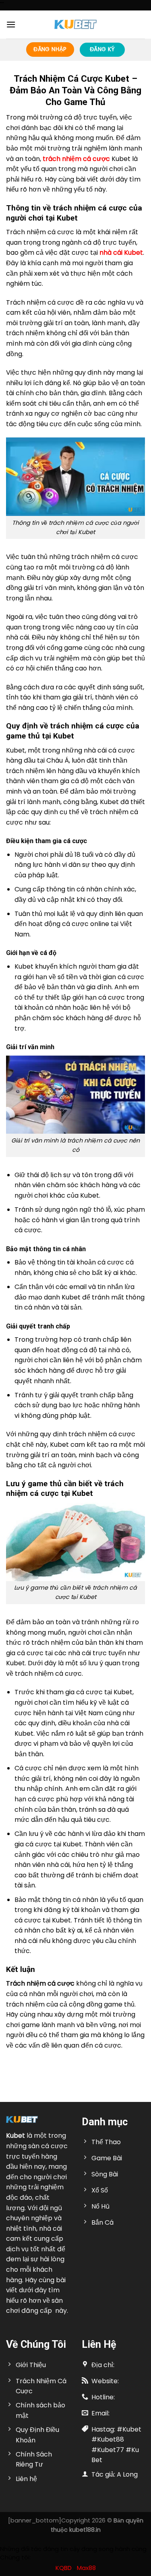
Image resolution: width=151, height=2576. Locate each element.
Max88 (86, 2568)
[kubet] (76, 24)
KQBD (64, 2568)
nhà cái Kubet (121, 253)
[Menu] (11, 24)
